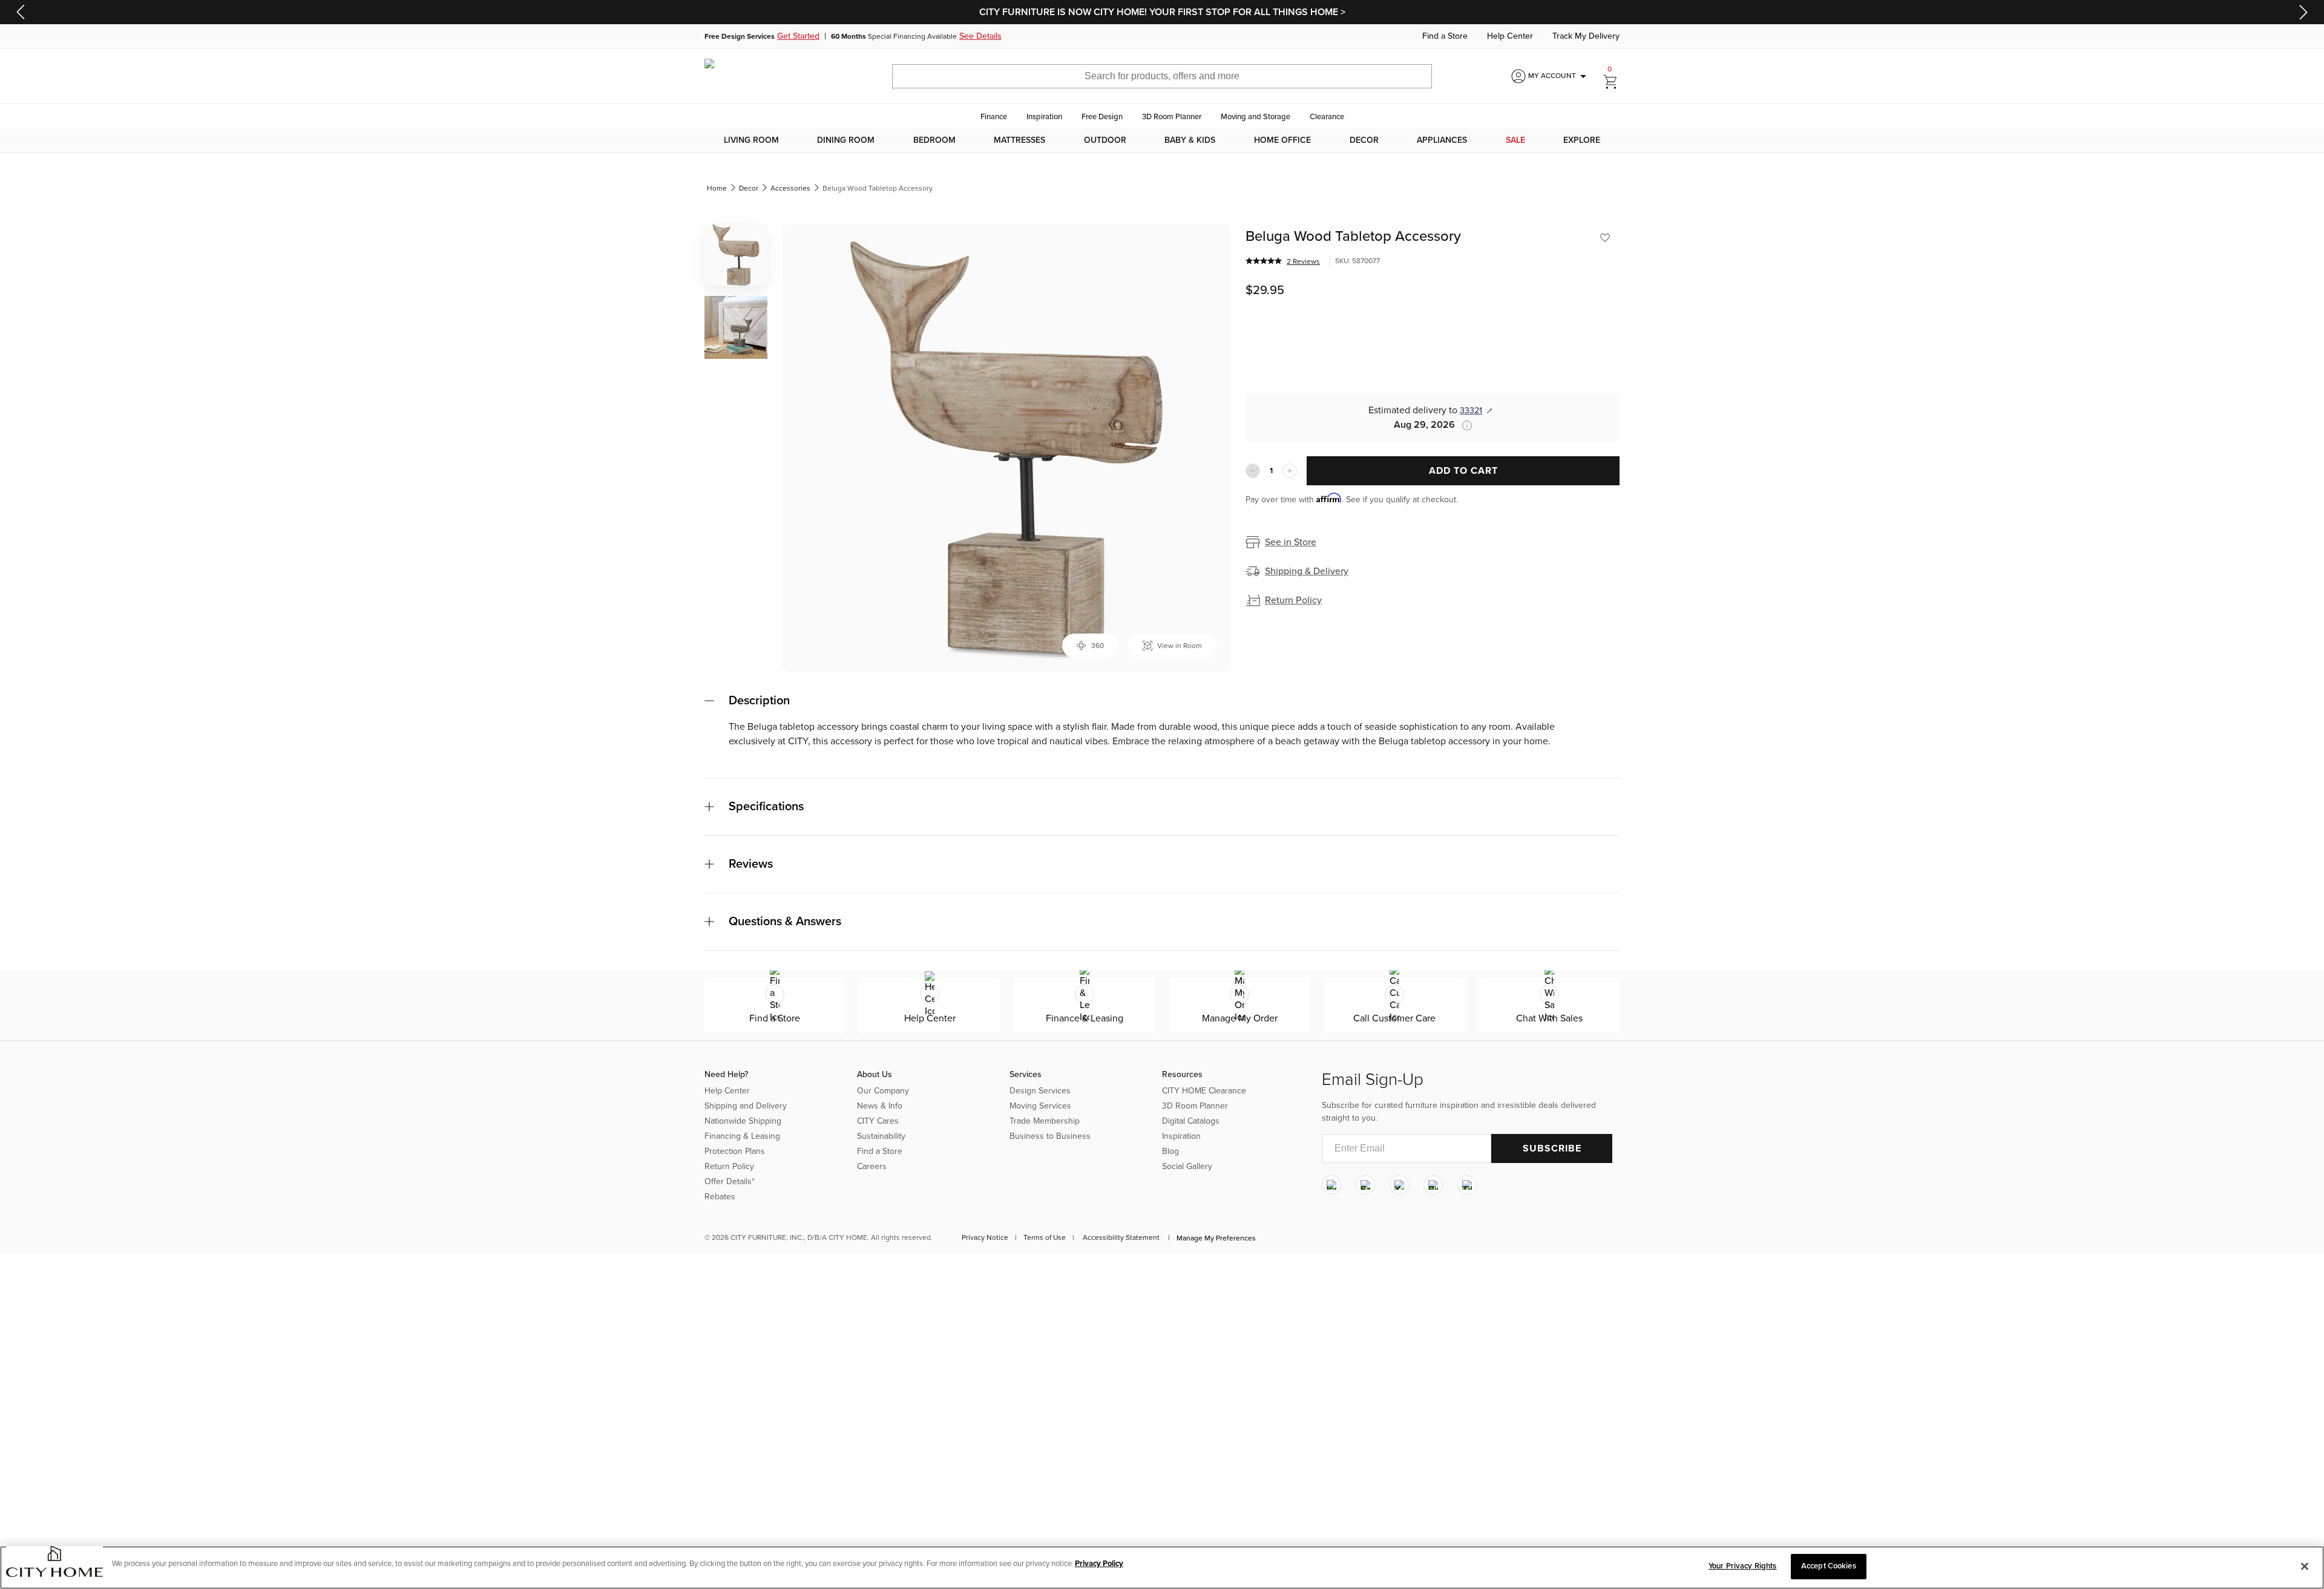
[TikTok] (1467, 1185)
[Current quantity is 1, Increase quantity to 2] (1290, 471)
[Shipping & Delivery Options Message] (1463, 425)
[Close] (2305, 1566)
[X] (1399, 1185)
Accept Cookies (1829, 1566)
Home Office (1282, 140)
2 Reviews (1303, 261)
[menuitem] (751, 140)
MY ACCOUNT (1559, 76)
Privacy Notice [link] (985, 1237)
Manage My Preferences (1216, 1238)
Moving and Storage (1256, 117)
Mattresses (1019, 140)
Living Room (751, 140)
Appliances (1442, 140)
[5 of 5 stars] (1264, 261)
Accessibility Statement (1121, 1237)
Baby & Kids (1190, 140)
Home (717, 188)
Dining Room (846, 140)
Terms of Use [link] (1045, 1237)
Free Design (1102, 117)
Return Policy (1293, 600)
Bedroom (934, 140)
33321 (1471, 411)
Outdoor (1105, 140)
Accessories (790, 188)
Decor (1364, 140)
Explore (1582, 140)
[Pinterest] (1433, 1185)
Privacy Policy (1099, 1564)
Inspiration (1044, 117)
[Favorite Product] (1605, 238)
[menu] (1162, 140)
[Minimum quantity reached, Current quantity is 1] (1253, 471)
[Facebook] (1365, 1185)
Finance (994, 117)
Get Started (798, 36)
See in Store (1291, 542)
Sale (1515, 140)
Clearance (1327, 117)
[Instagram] (1331, 1185)
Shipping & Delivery (1307, 571)
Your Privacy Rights (1742, 1566)
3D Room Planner (1172, 117)
